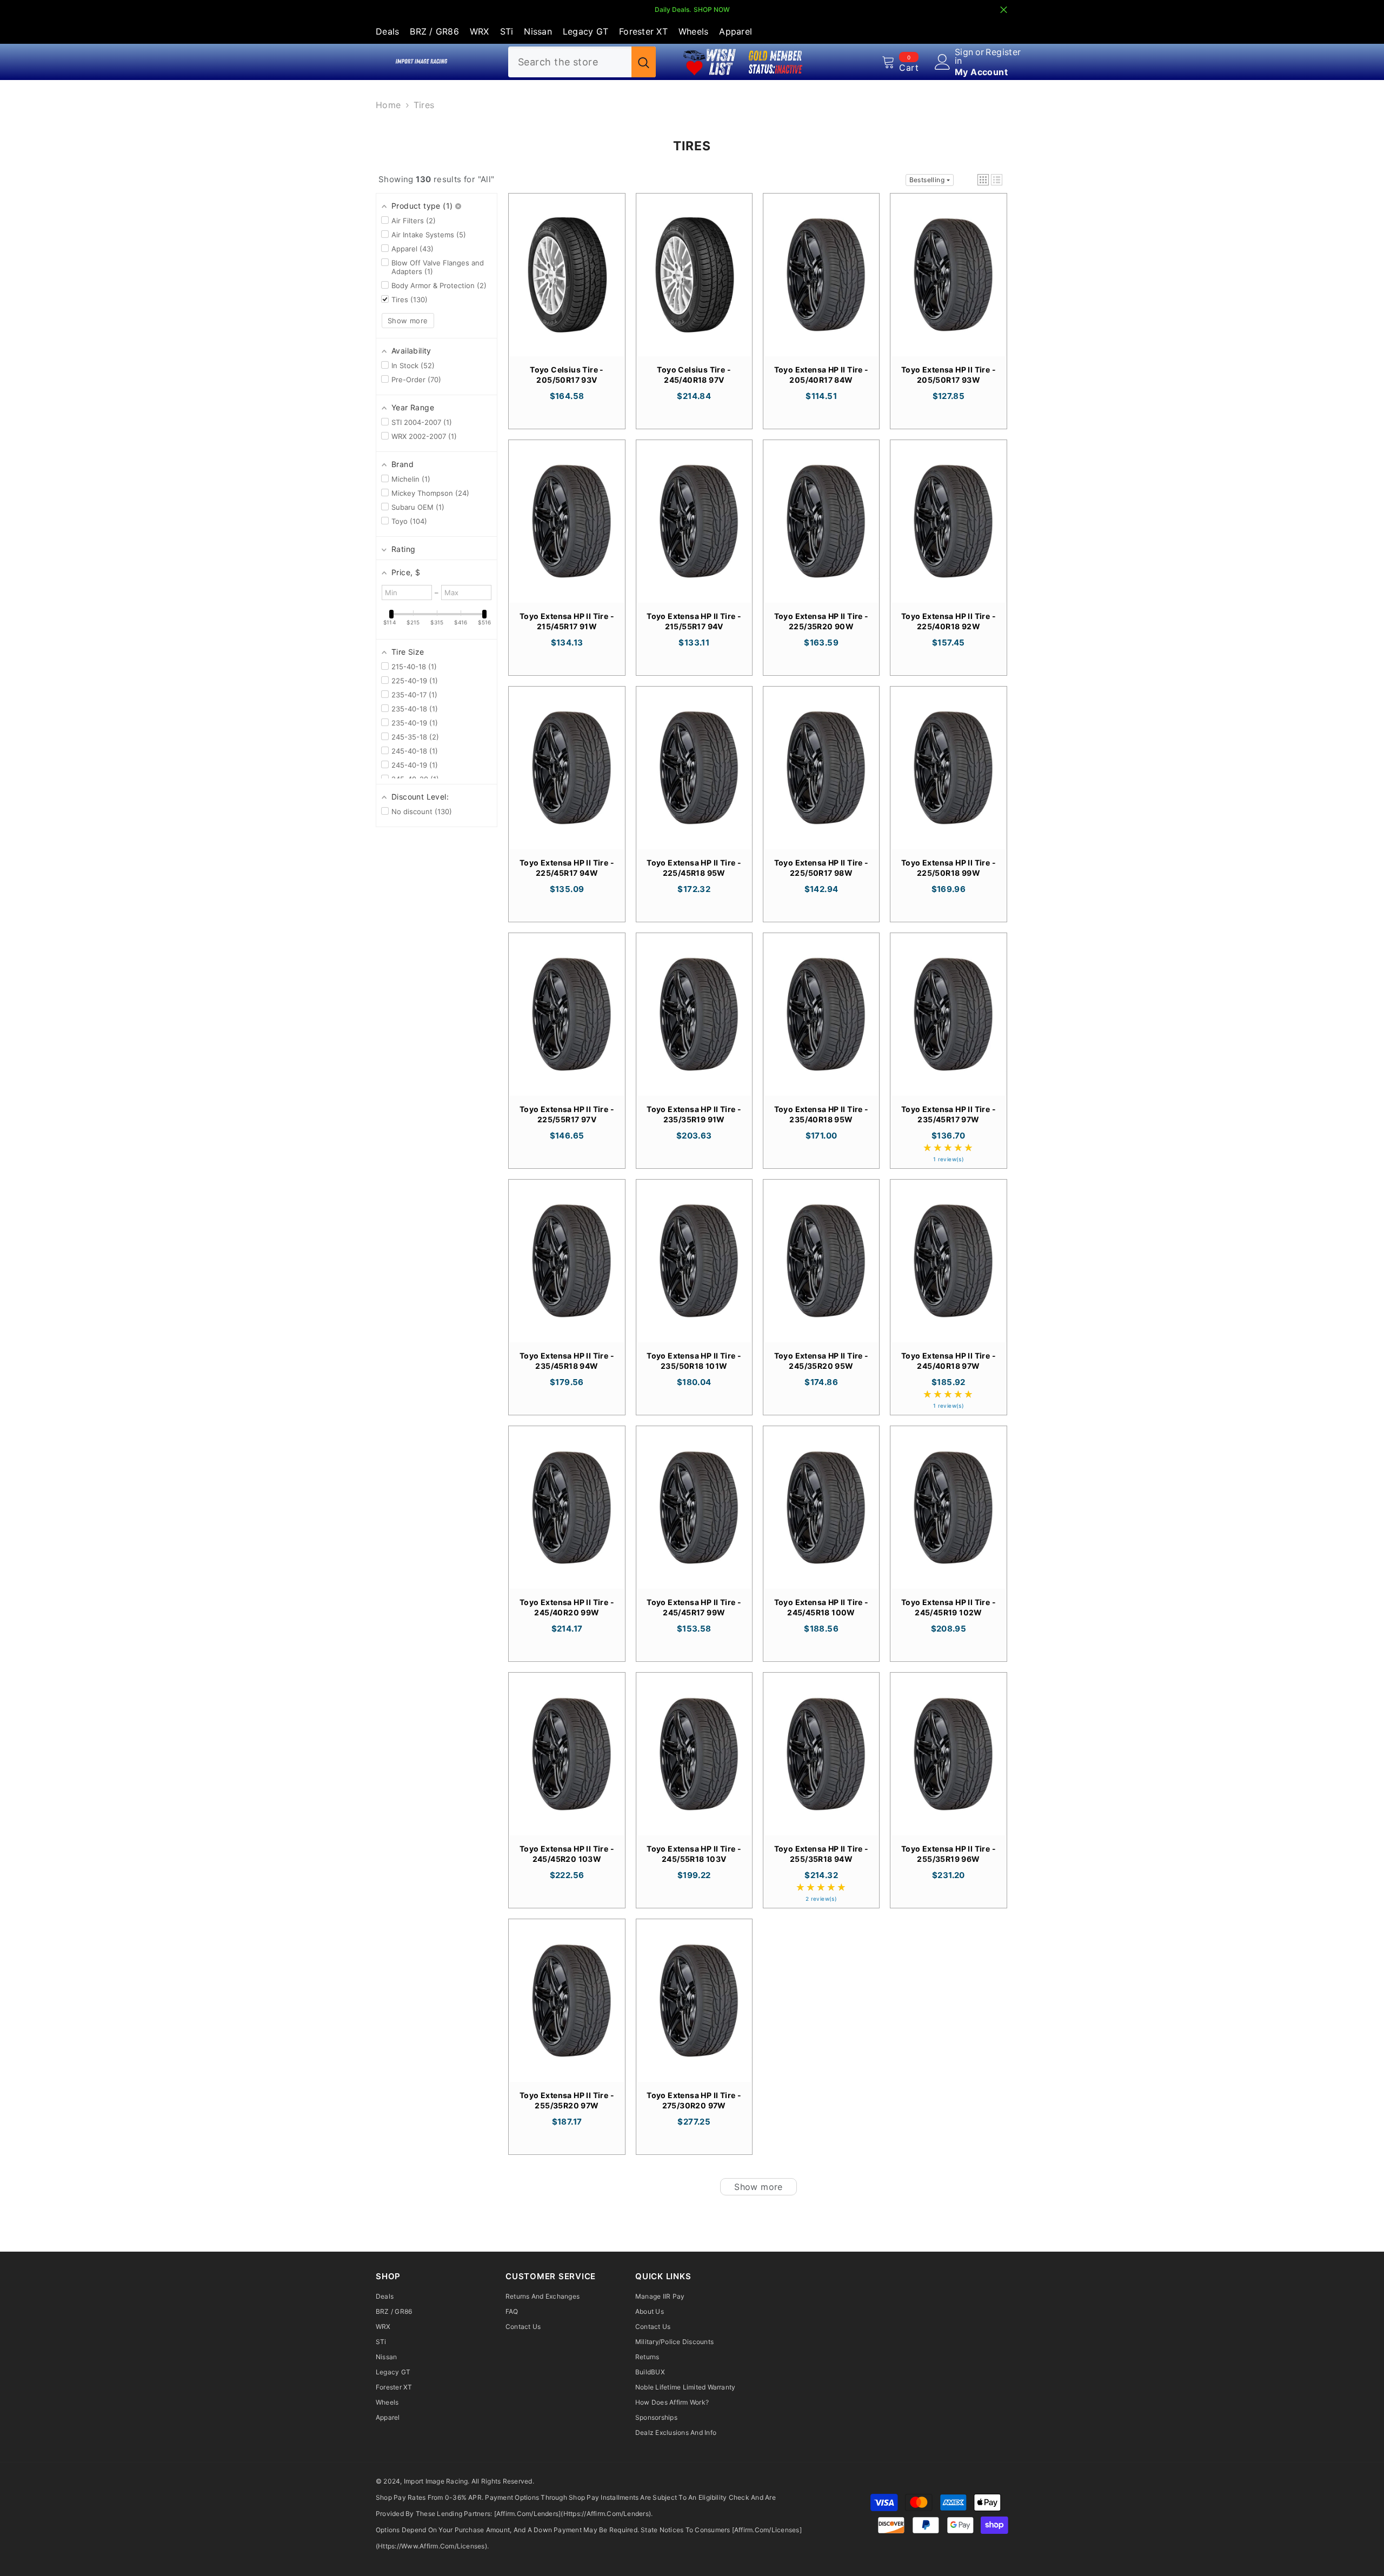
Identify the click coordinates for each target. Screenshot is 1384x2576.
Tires (424, 105)
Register (1003, 52)
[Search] (582, 62)
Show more (758, 2187)
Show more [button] (408, 321)
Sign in (964, 56)
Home (388, 105)
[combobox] (570, 62)
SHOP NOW (712, 9)
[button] (983, 180)
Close (1004, 10)
